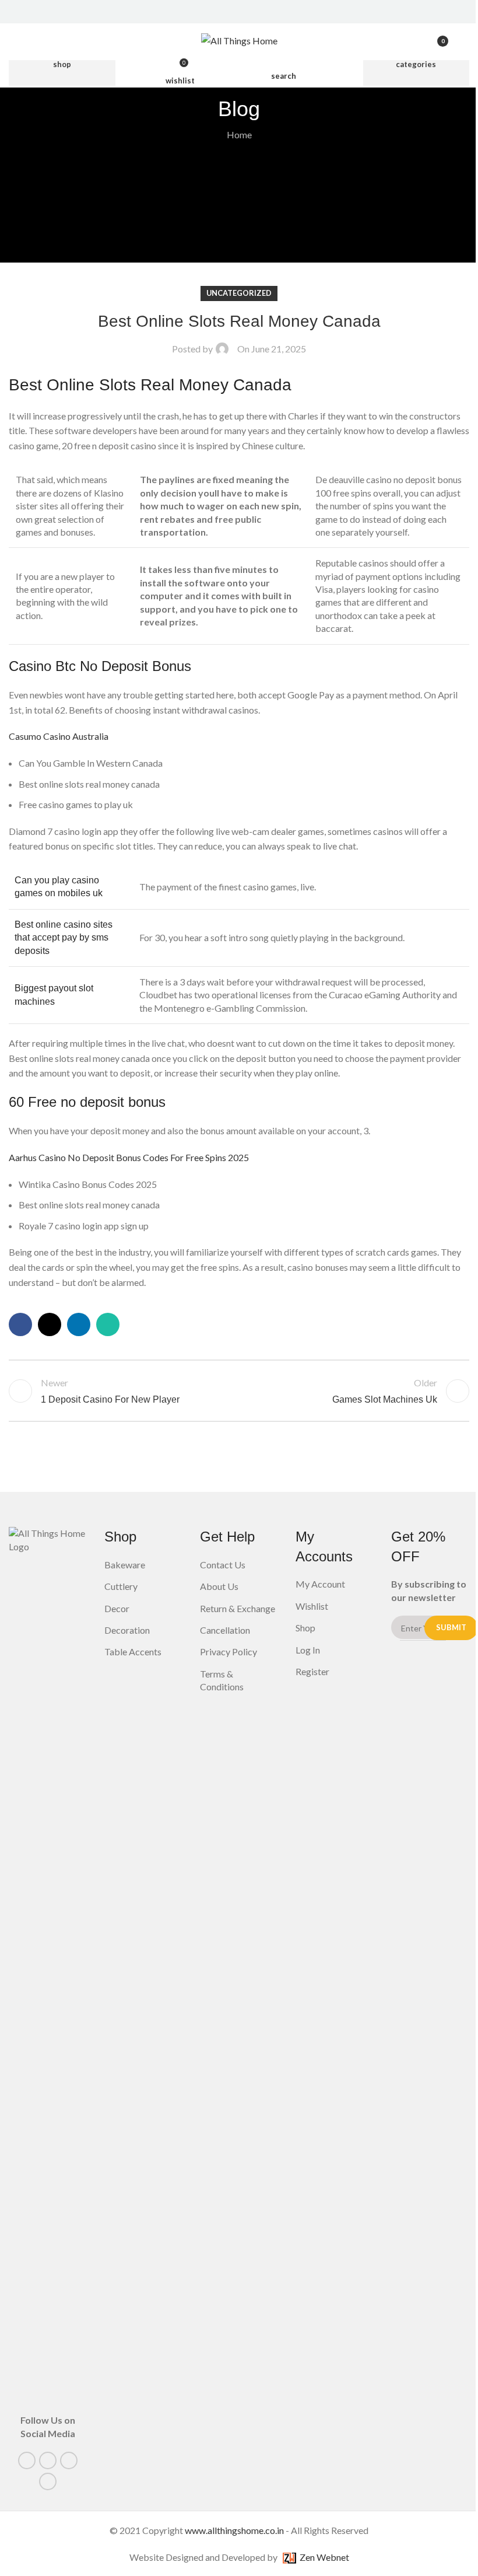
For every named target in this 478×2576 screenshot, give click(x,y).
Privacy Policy (229, 1651)
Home (239, 134)
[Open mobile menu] (13, 41)
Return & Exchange (238, 1608)
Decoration (127, 1630)
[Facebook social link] (217, 12)
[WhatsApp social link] (108, 1324)
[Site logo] (239, 39)
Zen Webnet (323, 2557)
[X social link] (232, 12)
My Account (320, 1584)
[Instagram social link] (246, 12)
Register (312, 1671)
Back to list (239, 1391)
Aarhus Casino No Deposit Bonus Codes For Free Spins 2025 (129, 1157)
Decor (117, 1608)
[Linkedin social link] (261, 12)
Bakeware (125, 1565)
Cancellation (225, 1630)
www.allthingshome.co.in (234, 2530)
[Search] (465, 41)
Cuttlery (121, 1586)
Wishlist (312, 1606)
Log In (308, 1650)
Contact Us (223, 1565)
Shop (62, 64)
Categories (416, 64)
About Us (219, 1586)
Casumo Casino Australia (59, 736)
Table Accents (133, 1651)
